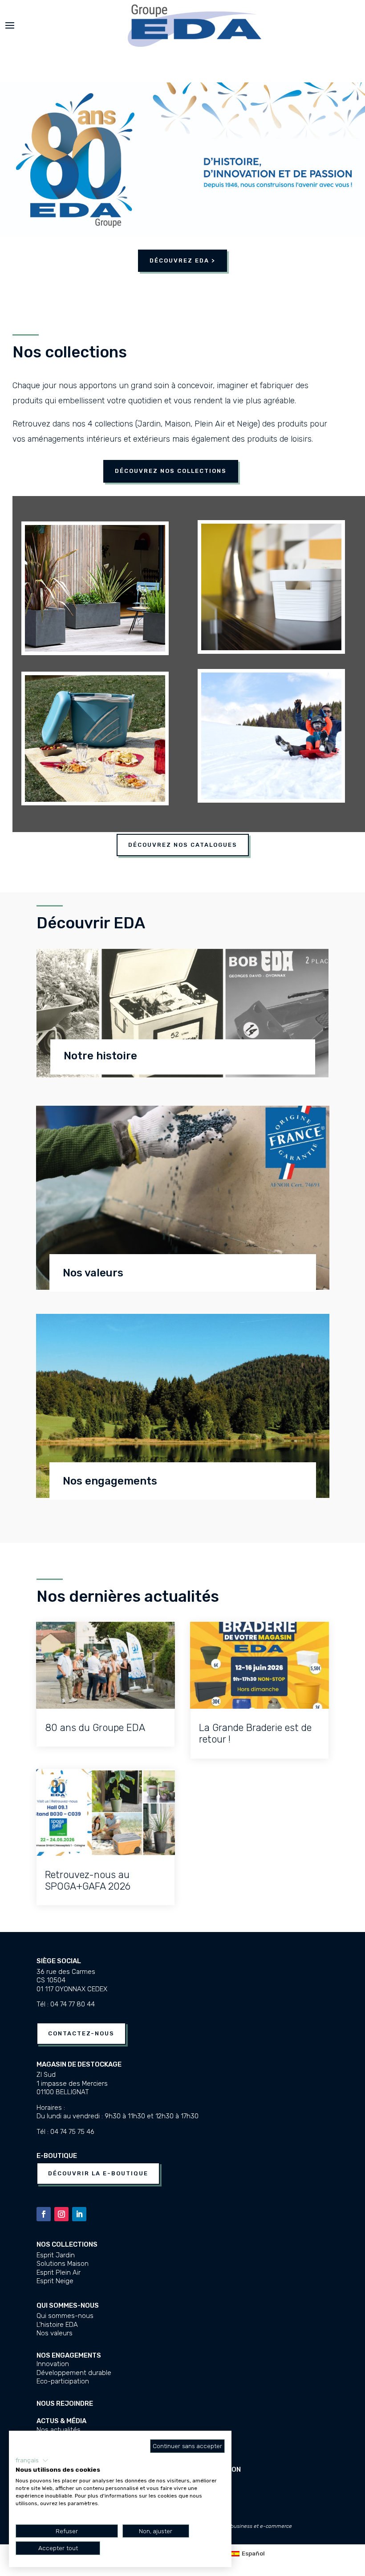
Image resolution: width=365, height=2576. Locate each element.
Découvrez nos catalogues (183, 845)
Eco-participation (63, 2381)
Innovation (53, 2364)
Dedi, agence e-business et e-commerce (242, 2526)
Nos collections (67, 2244)
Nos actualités (59, 2430)
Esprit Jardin (56, 2255)
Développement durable (74, 2373)
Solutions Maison (63, 2264)
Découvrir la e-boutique (98, 2173)
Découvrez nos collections (171, 471)
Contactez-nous (81, 2033)
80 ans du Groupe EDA (95, 1728)
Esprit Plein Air (59, 2272)
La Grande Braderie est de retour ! (255, 1733)
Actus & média (61, 2421)
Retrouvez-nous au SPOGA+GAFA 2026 (88, 1881)
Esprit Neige (55, 2281)
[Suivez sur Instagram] (61, 2214)
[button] (32, 2461)
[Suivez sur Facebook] (44, 2214)
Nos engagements (69, 2355)
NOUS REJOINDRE (65, 2404)
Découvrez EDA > (182, 260)
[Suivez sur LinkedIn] (79, 2214)
